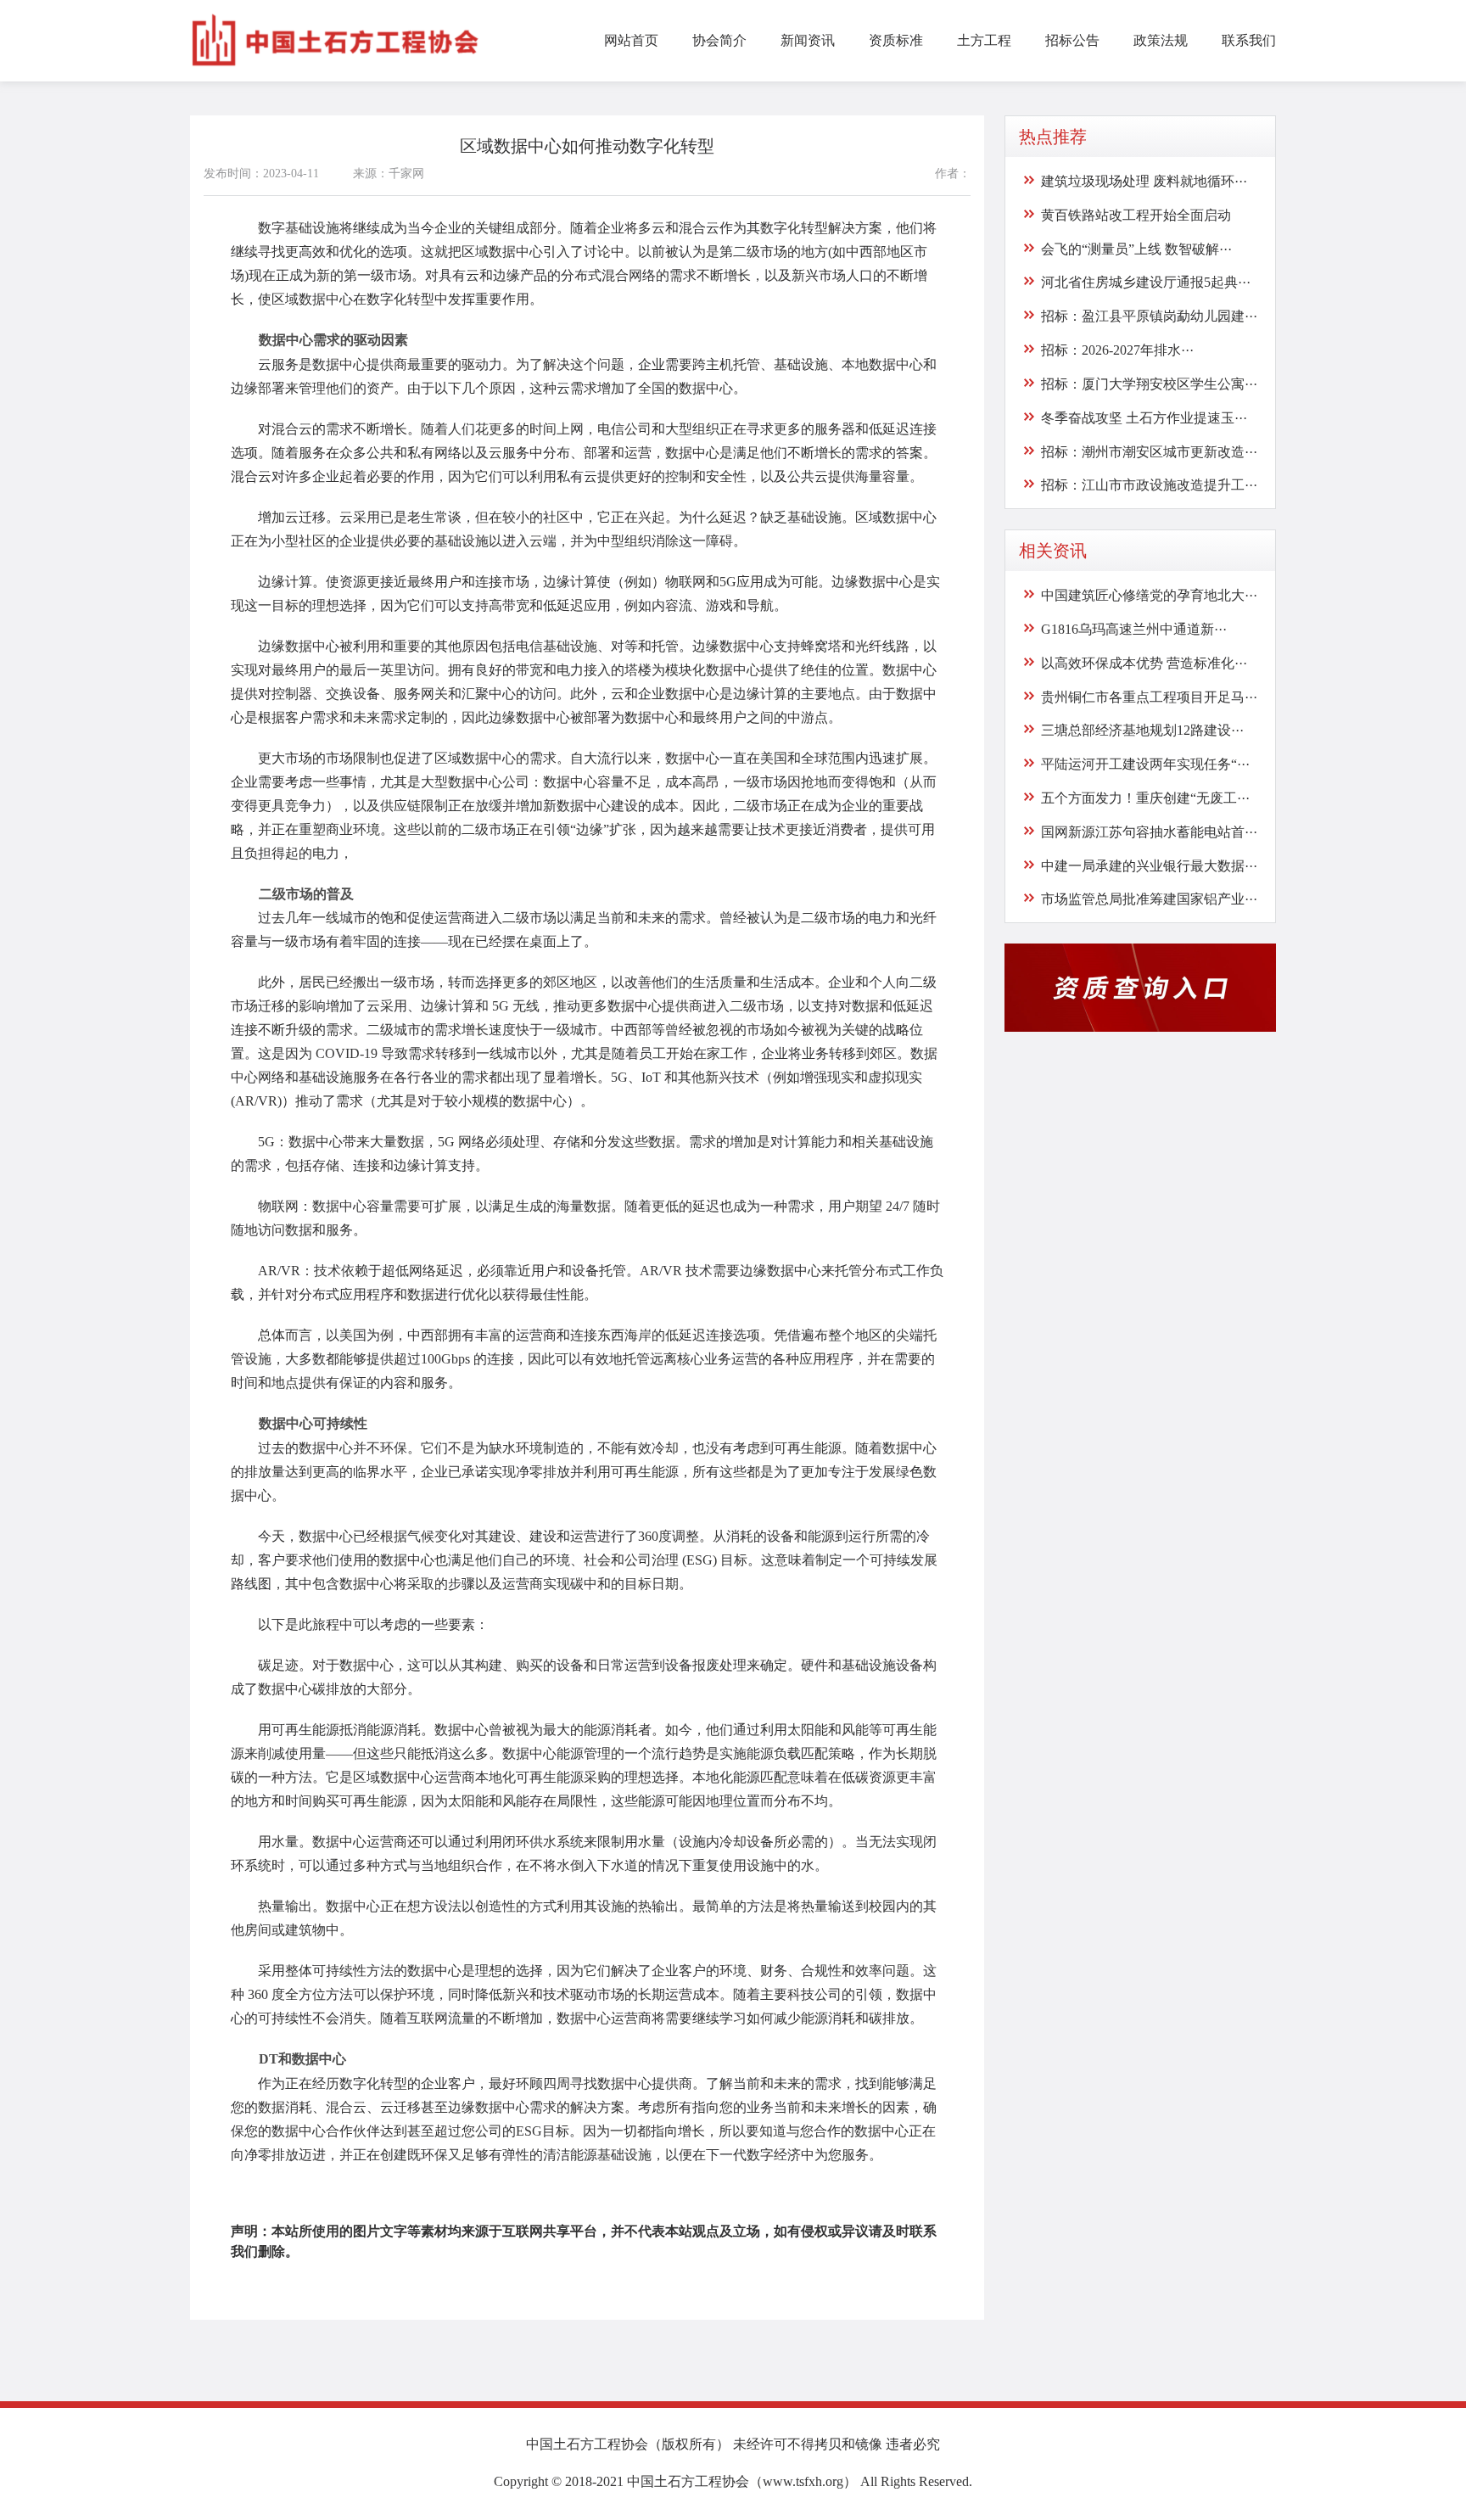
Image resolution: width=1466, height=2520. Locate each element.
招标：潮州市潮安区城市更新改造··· (1149, 451)
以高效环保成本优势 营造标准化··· (1144, 663)
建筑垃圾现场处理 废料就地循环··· (1144, 181)
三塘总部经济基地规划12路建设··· (1142, 730)
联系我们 (1249, 40)
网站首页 (631, 40)
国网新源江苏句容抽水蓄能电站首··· (1149, 832)
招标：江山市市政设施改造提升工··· (1149, 485)
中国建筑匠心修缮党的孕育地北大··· (1149, 595)
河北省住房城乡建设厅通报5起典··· (1146, 282)
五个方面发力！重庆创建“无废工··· (1145, 798)
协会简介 (719, 40)
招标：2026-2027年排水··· (1117, 350)
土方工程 (984, 40)
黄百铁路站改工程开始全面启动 (1136, 215)
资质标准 (896, 40)
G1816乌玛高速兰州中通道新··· (1134, 629)
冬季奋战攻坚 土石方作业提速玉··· (1144, 418)
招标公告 (1072, 40)
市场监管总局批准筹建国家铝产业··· (1149, 899)
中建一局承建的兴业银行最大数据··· (1149, 865)
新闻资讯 (808, 40)
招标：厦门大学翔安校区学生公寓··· (1149, 384)
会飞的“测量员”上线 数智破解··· (1136, 248)
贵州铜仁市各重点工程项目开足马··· (1149, 696)
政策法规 (1161, 40)
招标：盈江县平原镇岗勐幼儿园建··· (1149, 316)
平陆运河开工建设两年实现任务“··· (1145, 764)
